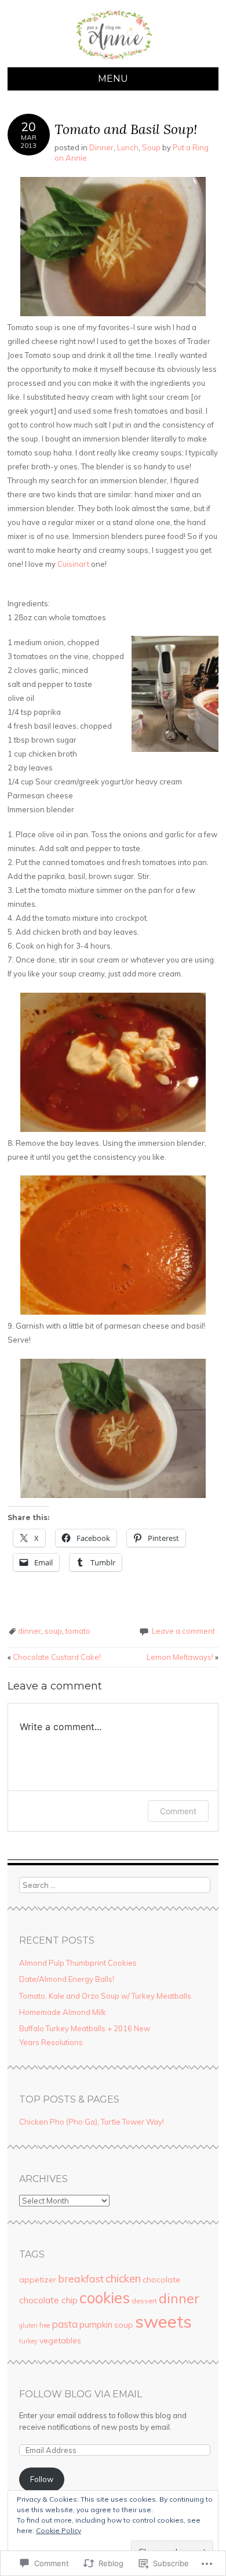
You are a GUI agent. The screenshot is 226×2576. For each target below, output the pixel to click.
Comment (178, 1811)
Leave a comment (183, 1631)
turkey (28, 2341)
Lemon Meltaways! (183, 1657)
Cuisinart (73, 564)
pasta (65, 2324)
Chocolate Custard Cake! (54, 1657)
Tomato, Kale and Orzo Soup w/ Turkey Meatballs (105, 1996)
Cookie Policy (59, 2530)
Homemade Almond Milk (63, 2012)
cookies (105, 2298)
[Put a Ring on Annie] (113, 60)
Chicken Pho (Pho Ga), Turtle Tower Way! (92, 2122)
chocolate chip (48, 2300)
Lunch (128, 147)
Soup (151, 147)
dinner (30, 1631)
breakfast (81, 2278)
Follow (42, 2479)
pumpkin (96, 2324)
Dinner (101, 147)
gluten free (34, 2325)
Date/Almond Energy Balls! (67, 1979)
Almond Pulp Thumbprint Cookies (78, 1963)
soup (53, 1631)
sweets (163, 2321)
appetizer (38, 2280)
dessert (144, 2301)
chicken (123, 2278)
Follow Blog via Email (81, 2394)
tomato (78, 1631)
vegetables (60, 2340)
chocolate (161, 2280)
